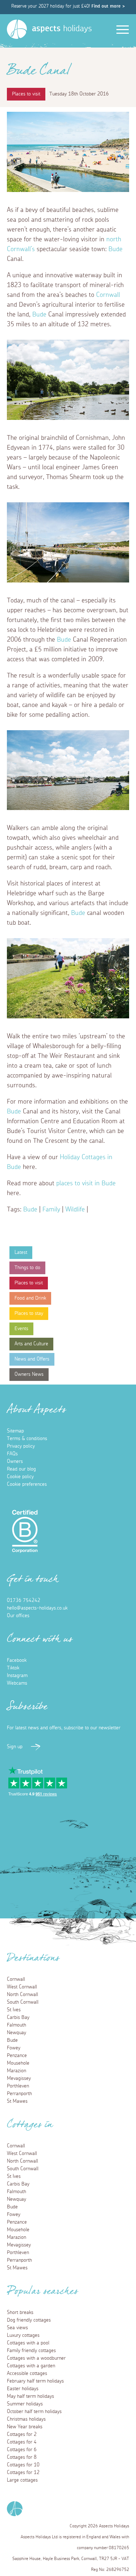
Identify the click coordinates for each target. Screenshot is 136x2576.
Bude (116, 249)
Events (21, 1329)
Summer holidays (25, 2404)
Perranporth (19, 2094)
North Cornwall (22, 1995)
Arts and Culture (31, 1344)
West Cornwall (22, 1987)
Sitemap (15, 1431)
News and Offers (32, 1359)
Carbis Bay (18, 2017)
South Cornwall (23, 2002)
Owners (15, 1461)
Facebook (17, 1660)
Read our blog (21, 1469)
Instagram (17, 1676)
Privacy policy (21, 1446)
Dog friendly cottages (29, 2320)
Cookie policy (20, 1477)
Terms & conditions (27, 1439)
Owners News (29, 1374)
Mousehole (18, 2063)
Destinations (33, 1960)
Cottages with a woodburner (36, 2358)
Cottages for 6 (22, 2450)
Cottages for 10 (23, 2465)
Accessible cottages (27, 2373)
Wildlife (75, 1210)
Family (51, 1210)
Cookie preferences (27, 1484)
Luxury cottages (23, 2335)
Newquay (17, 2033)
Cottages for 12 (23, 2473)
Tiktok (13, 1668)
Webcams (17, 1683)
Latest (21, 1252)
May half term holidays (30, 2396)
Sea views (17, 2328)
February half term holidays (35, 2381)
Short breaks (20, 2313)
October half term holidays (34, 2412)
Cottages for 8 (22, 2457)
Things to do (27, 1268)
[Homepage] (17, 29)
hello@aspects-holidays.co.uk (37, 1608)
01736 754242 (24, 1600)
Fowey (14, 2048)
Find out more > (108, 6)
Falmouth (17, 2025)
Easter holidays (23, 2389)
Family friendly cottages (31, 2351)
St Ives (14, 2010)
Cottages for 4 (22, 2442)
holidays (62, 29)
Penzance (17, 2056)
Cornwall (108, 295)
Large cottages (22, 2480)
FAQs (12, 1454)
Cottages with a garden (31, 2366)
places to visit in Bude (86, 1183)
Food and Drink (30, 1298)
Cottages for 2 (22, 2434)
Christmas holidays (26, 2419)
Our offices (18, 1616)
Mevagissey (19, 2078)
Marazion (17, 2071)
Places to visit (29, 1283)
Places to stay (29, 1313)
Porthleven (18, 2086)
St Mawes (17, 2101)
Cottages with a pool (28, 2343)
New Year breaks (25, 2427)
